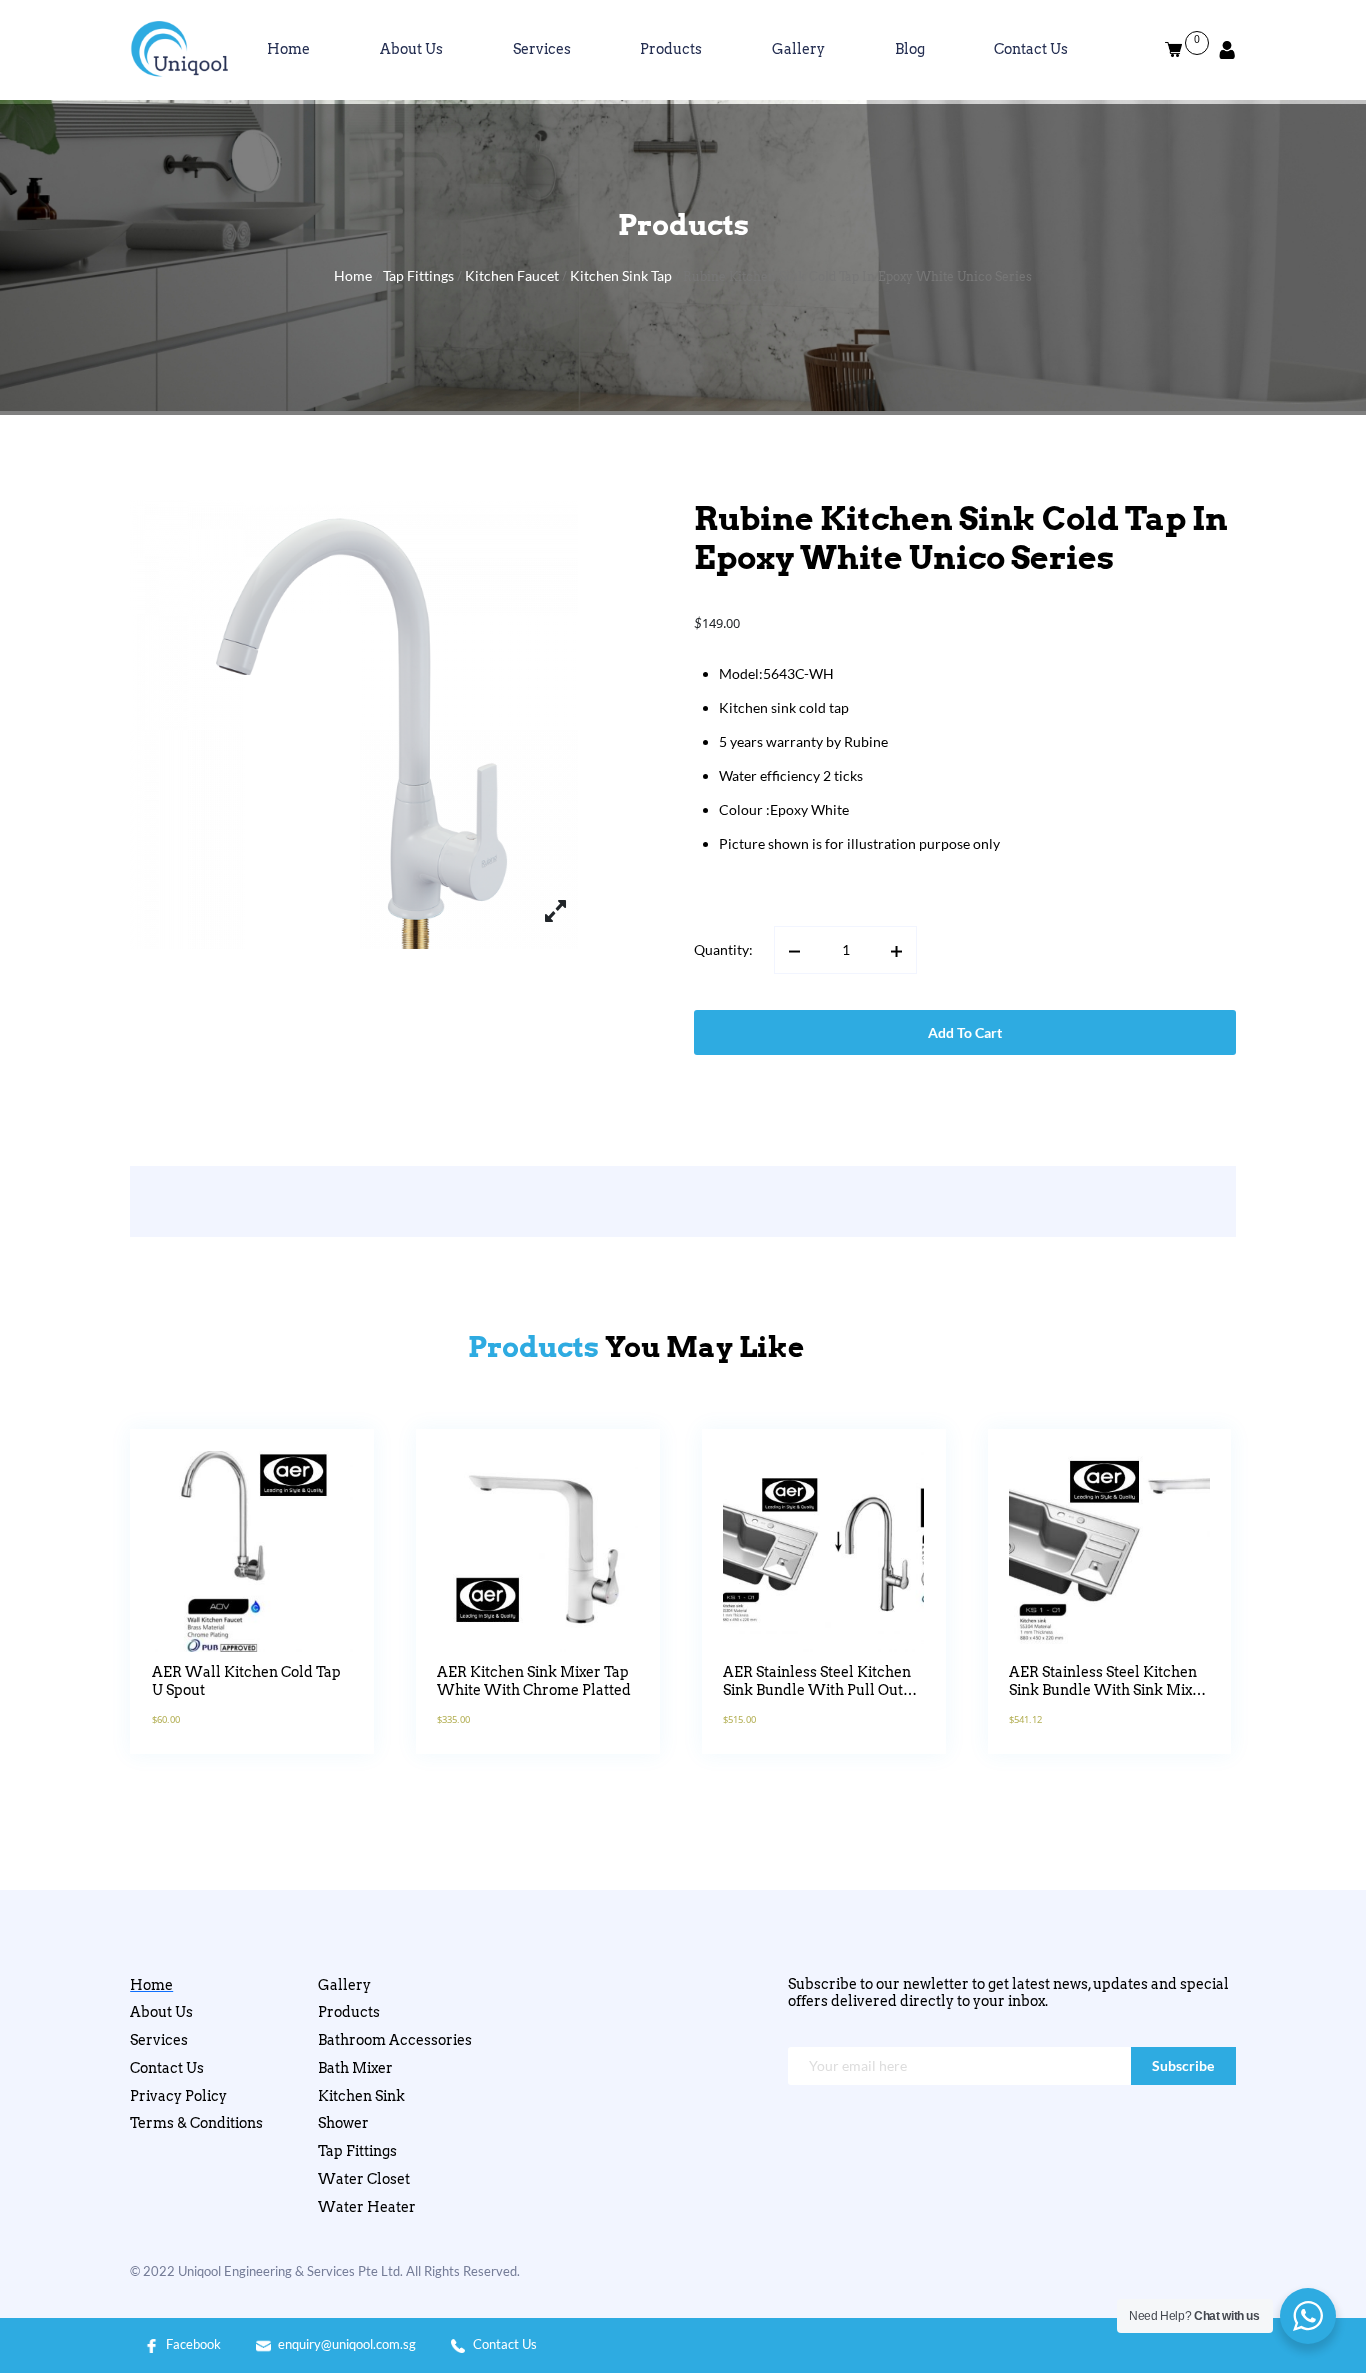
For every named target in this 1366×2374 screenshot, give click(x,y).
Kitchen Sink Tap (621, 275)
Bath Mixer (355, 2068)
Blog (910, 49)
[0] (1174, 50)
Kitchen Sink (361, 2096)
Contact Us (1031, 49)
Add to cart (965, 1032)
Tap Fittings (418, 275)
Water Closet (364, 2179)
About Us (411, 49)
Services (542, 49)
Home (288, 49)
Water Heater (367, 2207)
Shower (343, 2123)
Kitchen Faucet (512, 275)
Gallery (798, 49)
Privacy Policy (178, 2096)
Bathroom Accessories (395, 2040)
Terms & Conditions (196, 2123)
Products (671, 49)
